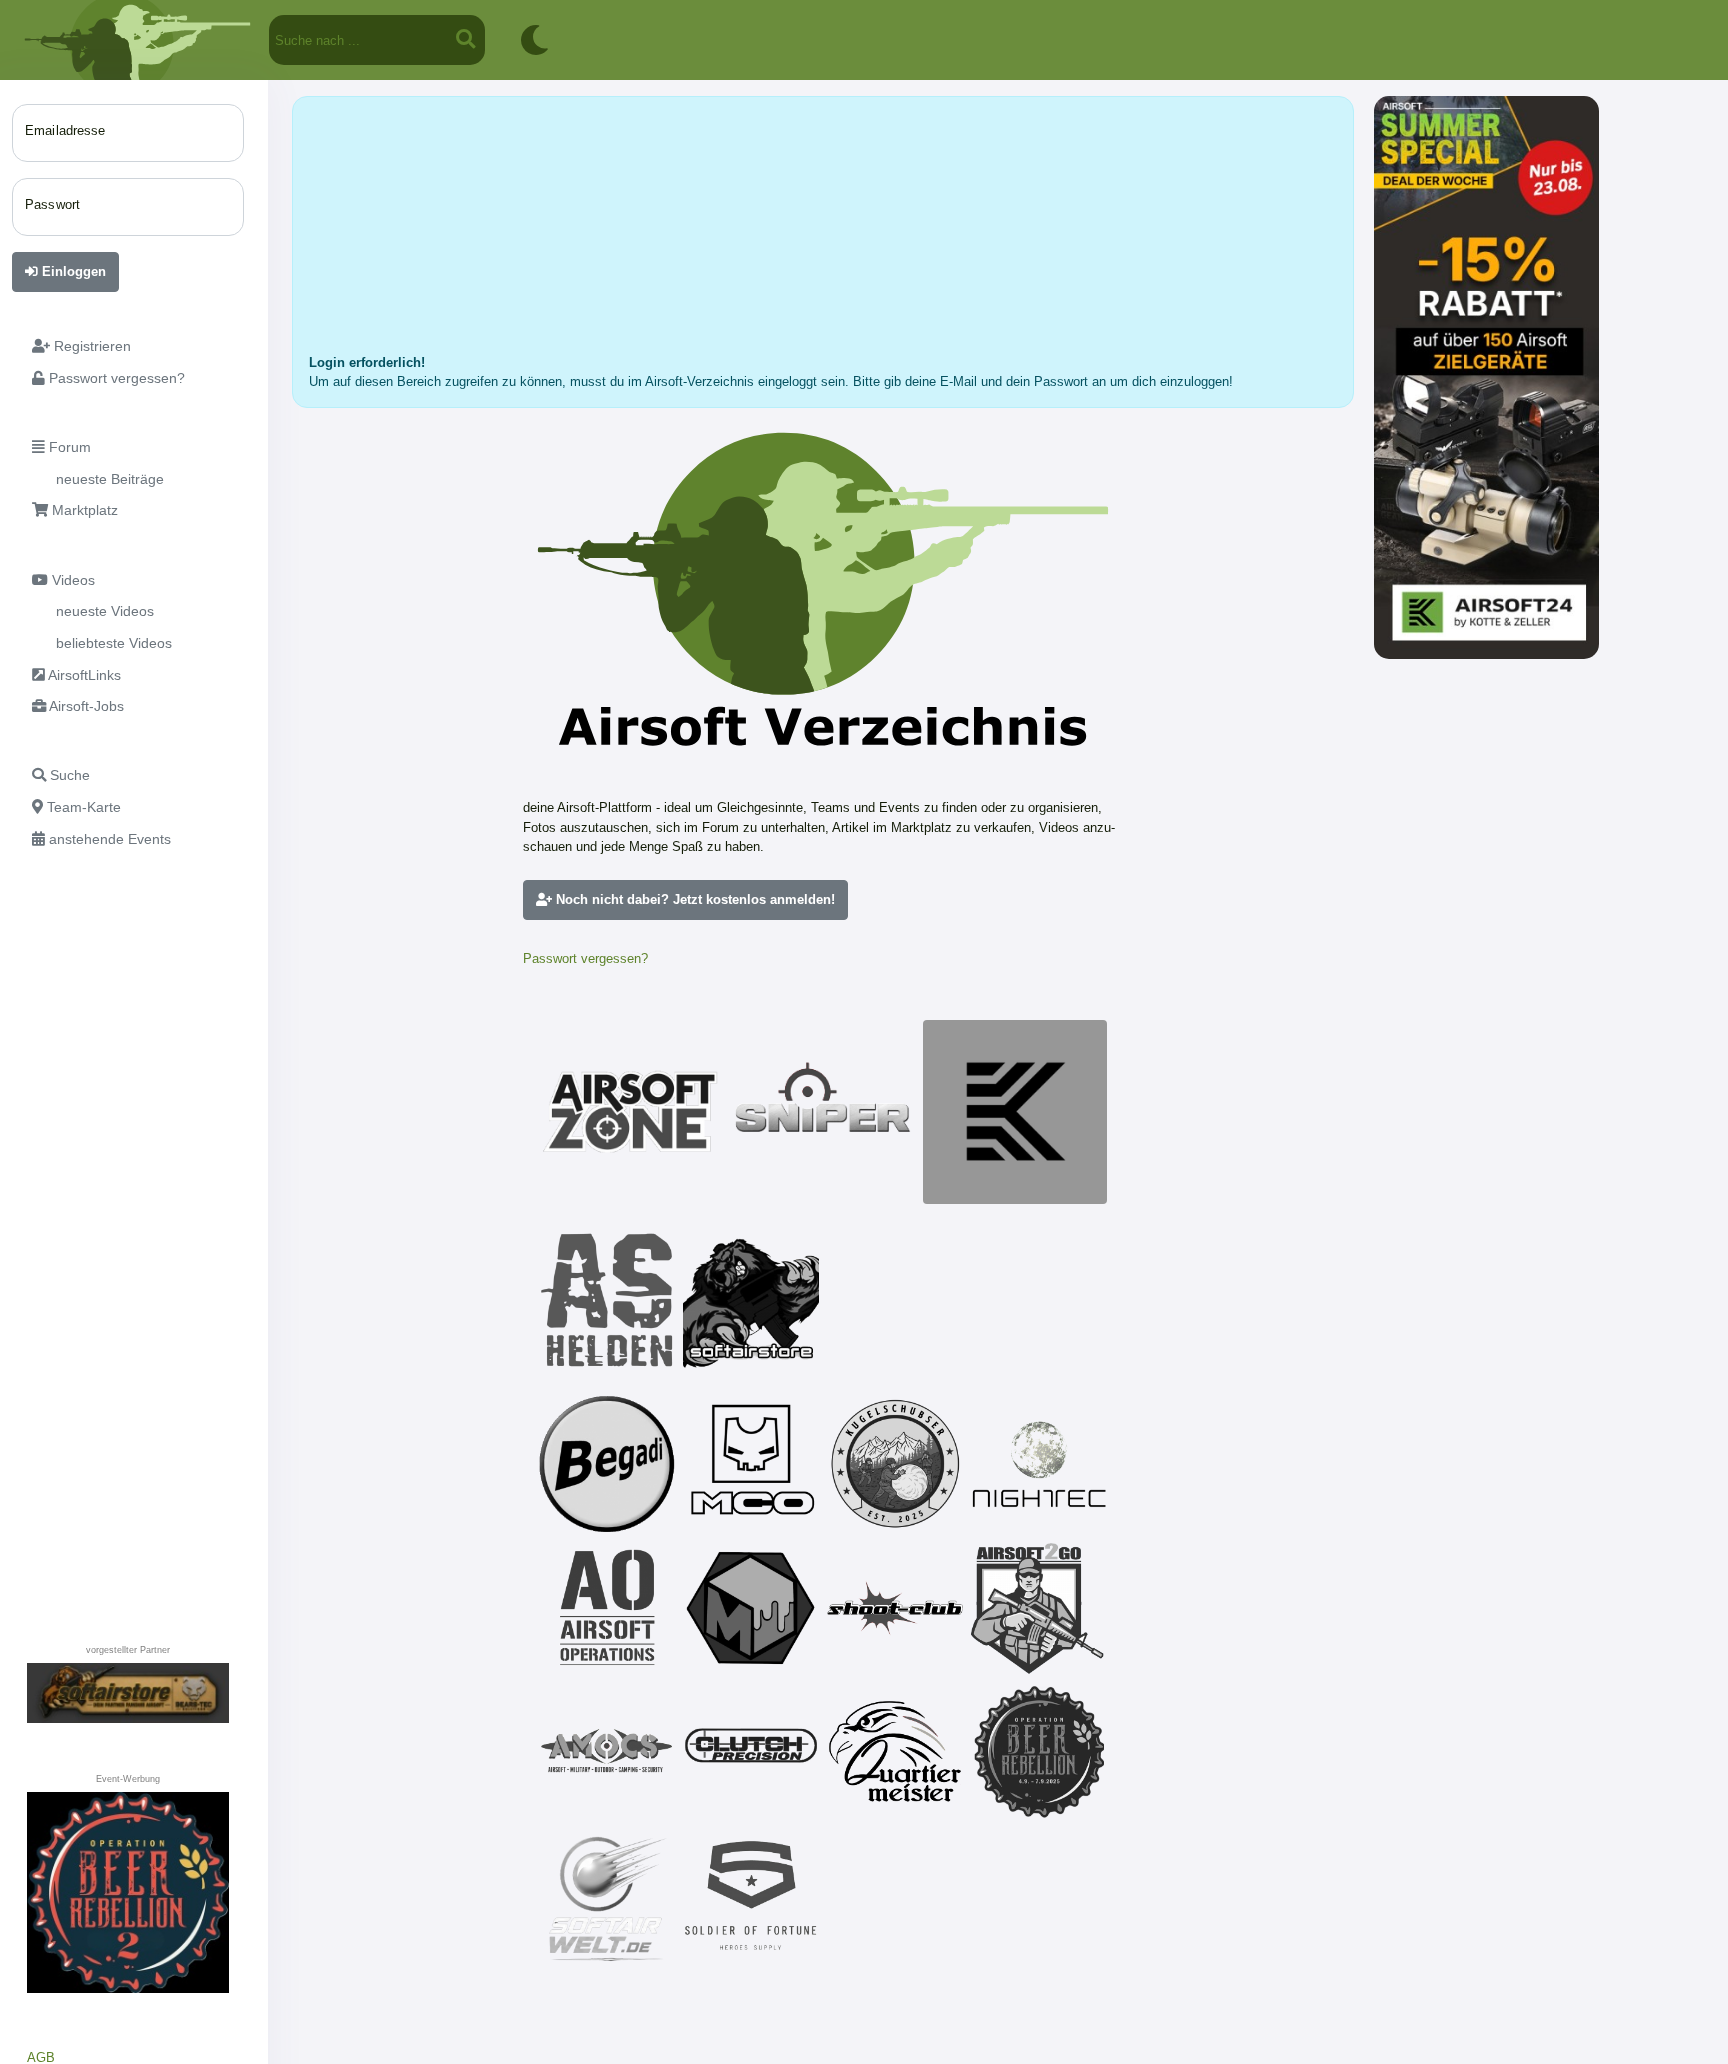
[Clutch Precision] (751, 1752)
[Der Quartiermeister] (895, 1752)
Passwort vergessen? (585, 958)
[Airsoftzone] (631, 1112)
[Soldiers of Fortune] (751, 1896)
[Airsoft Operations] (607, 1608)
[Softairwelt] (607, 1896)
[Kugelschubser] (895, 1464)
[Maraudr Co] (751, 1464)
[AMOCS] (607, 1752)
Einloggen (72, 271)
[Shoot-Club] (895, 1608)
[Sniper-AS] (823, 1112)
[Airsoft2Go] (1039, 1608)
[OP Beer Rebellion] (1039, 1752)
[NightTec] (1039, 1464)
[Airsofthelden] (607, 1300)
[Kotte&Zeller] (1015, 1112)
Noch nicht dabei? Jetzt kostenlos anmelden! (693, 899)
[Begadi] (607, 1464)
